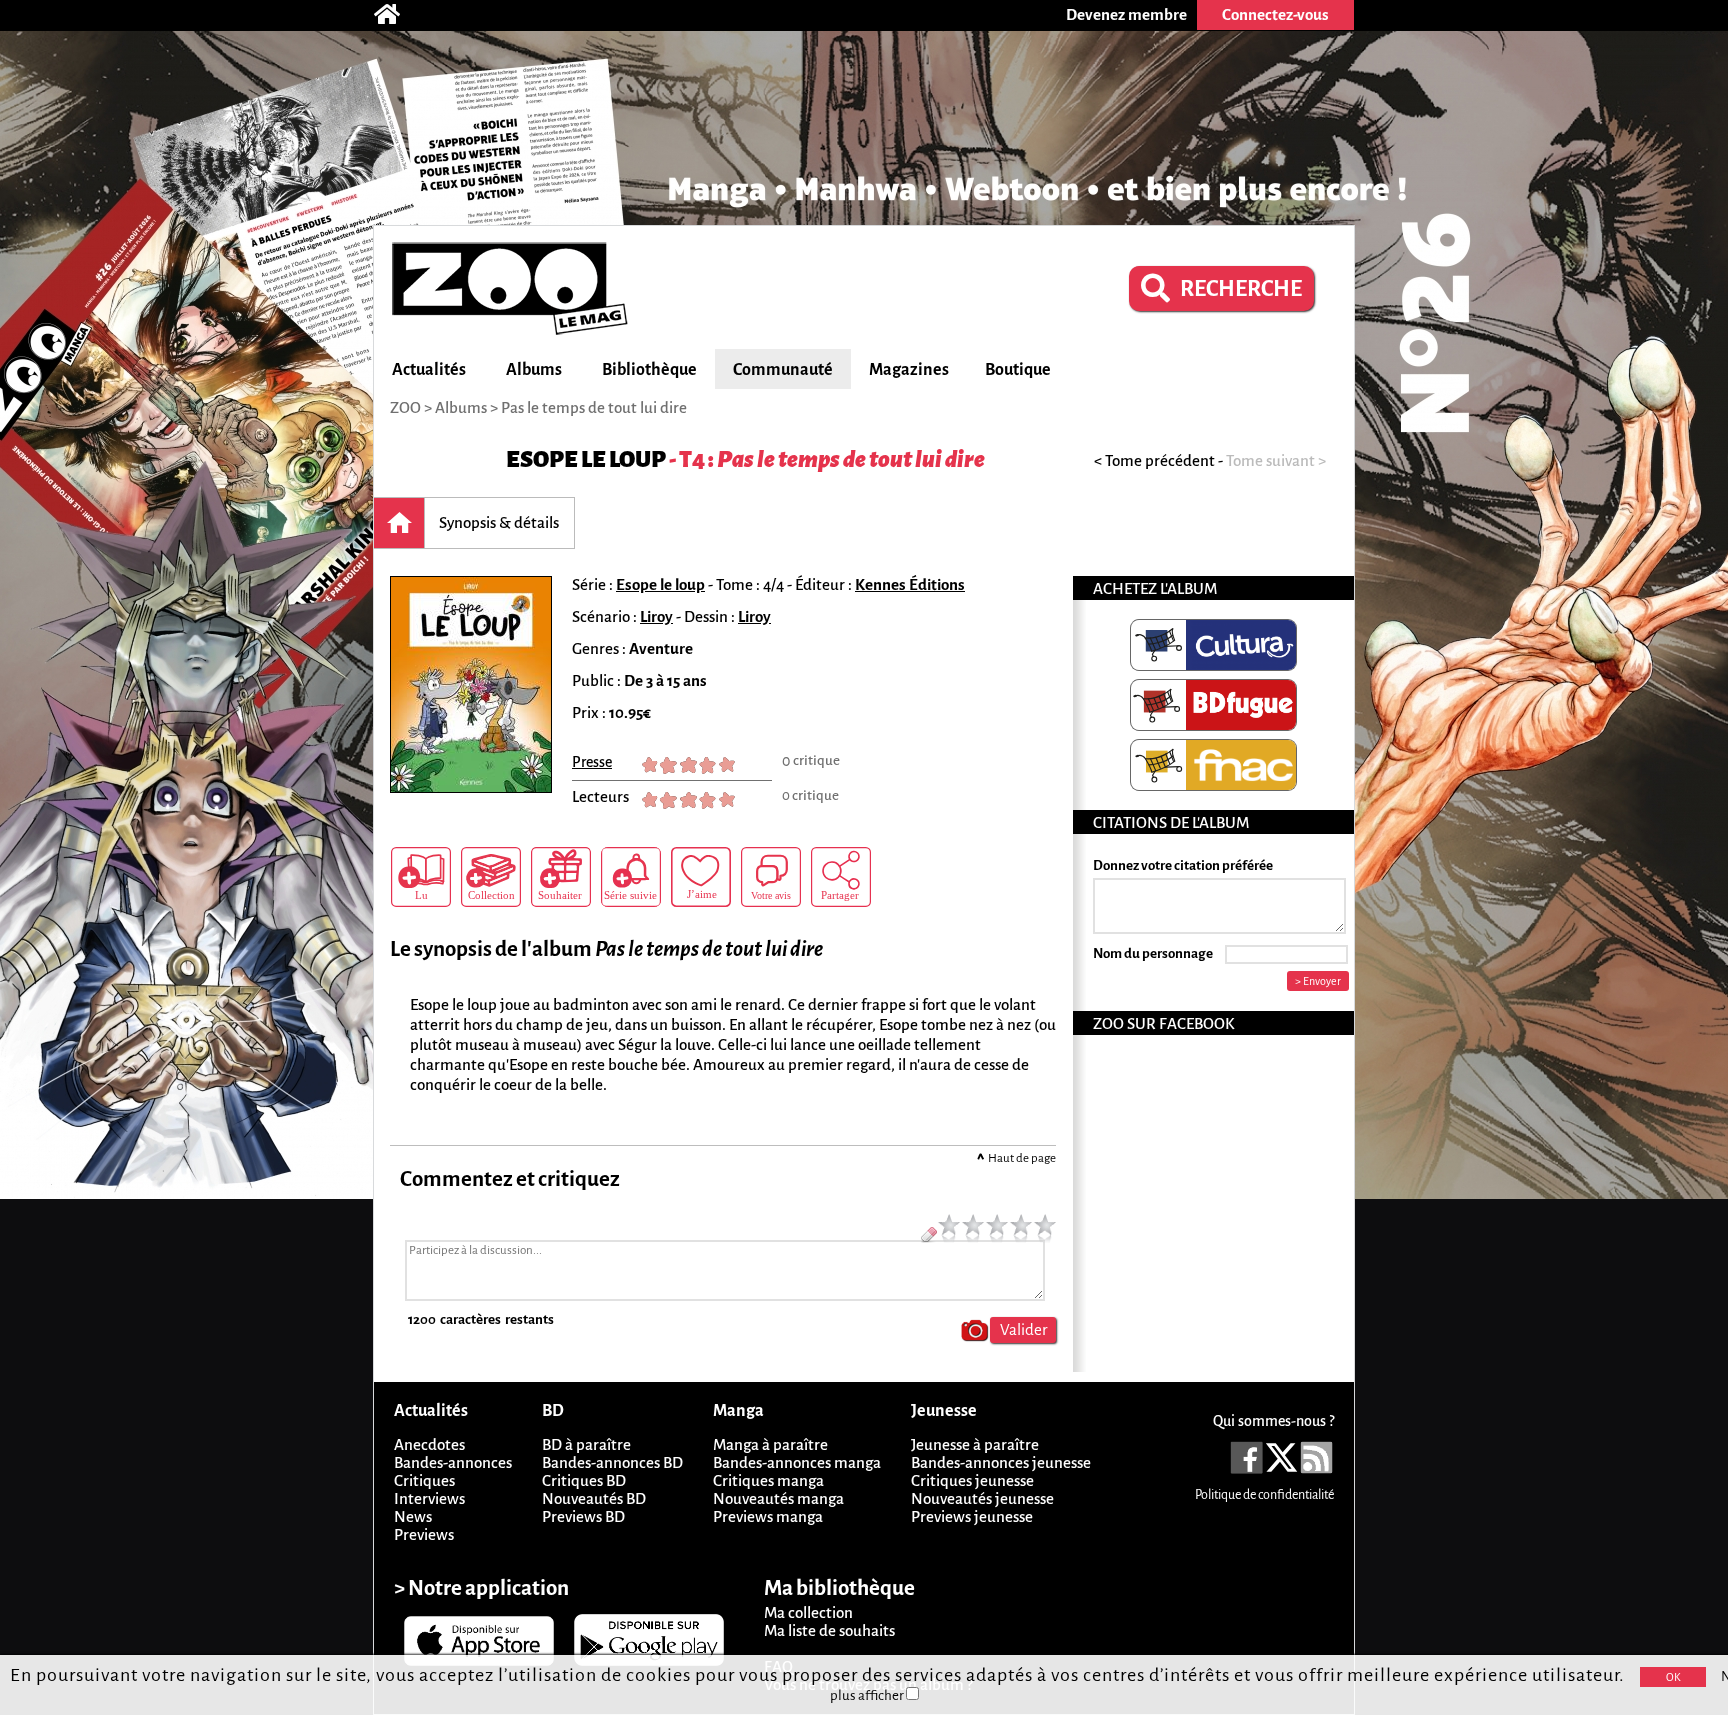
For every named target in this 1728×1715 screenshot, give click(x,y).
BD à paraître (586, 1444)
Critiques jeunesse (972, 1480)
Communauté (783, 370)
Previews (424, 1534)
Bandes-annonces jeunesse (1001, 1462)
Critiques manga (768, 1480)
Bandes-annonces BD (612, 1462)
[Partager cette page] (841, 877)
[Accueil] (397, 15)
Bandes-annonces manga (797, 1462)
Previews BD (583, 1516)
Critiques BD (584, 1480)
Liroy (656, 616)
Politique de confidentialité (1264, 1495)
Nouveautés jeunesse (982, 1498)
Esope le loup (586, 459)
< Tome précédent (1154, 460)
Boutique (1018, 370)
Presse (592, 762)
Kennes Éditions (910, 584)
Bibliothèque (649, 370)
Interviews (429, 1498)
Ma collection (808, 1612)
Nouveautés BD (594, 1498)
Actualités (429, 370)
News (413, 1516)
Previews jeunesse (972, 1516)
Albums (534, 370)
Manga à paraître (770, 1444)
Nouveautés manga (778, 1498)
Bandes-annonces (453, 1462)
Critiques (424, 1480)
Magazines (909, 370)
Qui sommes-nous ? (1273, 1421)
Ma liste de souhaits (829, 1630)
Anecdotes (429, 1444)
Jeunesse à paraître (975, 1444)
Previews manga (768, 1516)
